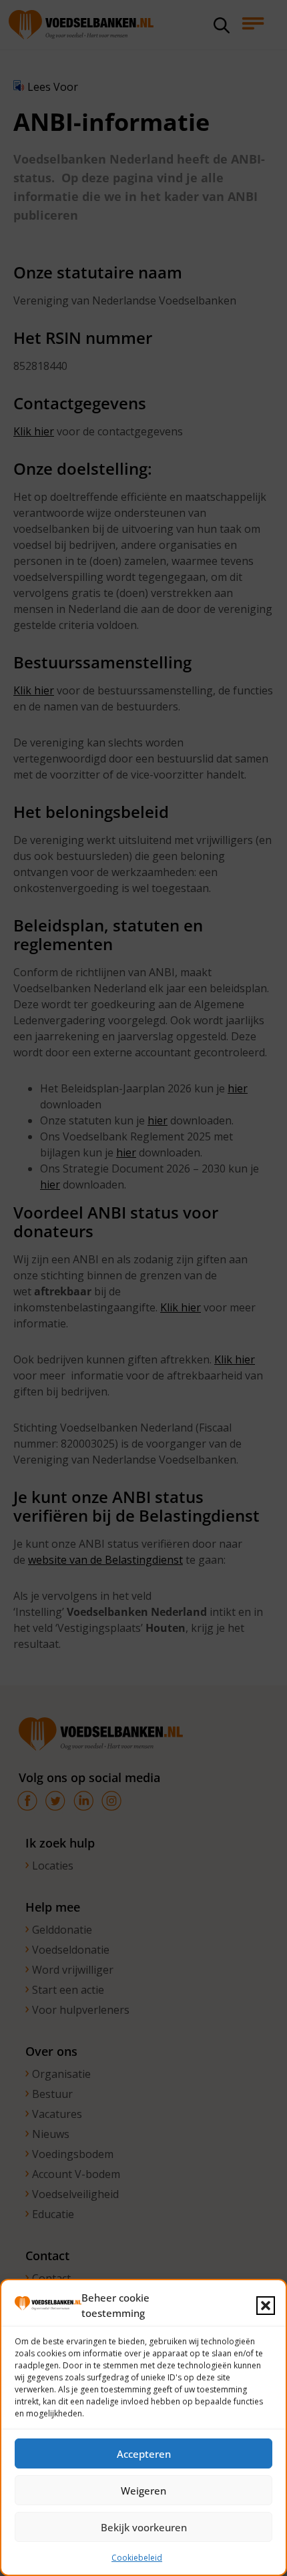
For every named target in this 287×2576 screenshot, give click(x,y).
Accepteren (144, 2454)
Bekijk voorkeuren (144, 2527)
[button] (266, 2306)
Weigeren (143, 2491)
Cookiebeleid (137, 2558)
